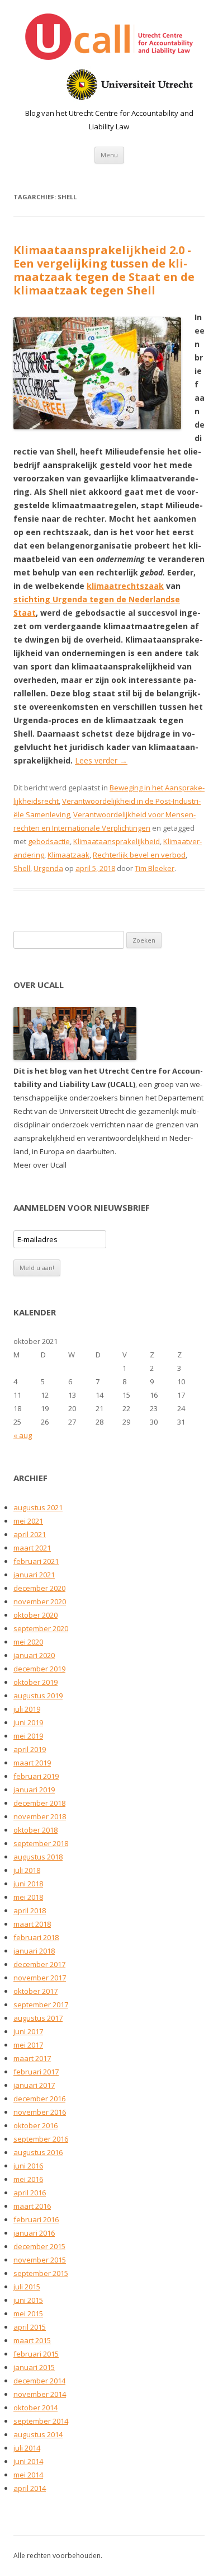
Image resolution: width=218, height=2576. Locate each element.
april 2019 (30, 1749)
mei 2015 (28, 2313)
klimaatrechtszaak (125, 586)
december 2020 (39, 1588)
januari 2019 (34, 1790)
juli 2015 (27, 2287)
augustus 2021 (38, 1507)
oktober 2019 (35, 1682)
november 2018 (40, 1816)
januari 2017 (34, 2085)
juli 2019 (27, 1709)
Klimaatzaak (68, 855)
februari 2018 (36, 1937)
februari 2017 (36, 2072)
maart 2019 (32, 1763)
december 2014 (39, 2381)
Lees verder (101, 760)
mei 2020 (28, 1642)
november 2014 (40, 2394)
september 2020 (41, 1628)
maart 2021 (32, 1548)
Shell (22, 868)
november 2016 (40, 2112)
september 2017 (41, 2004)
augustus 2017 (38, 2018)
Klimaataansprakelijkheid (117, 841)
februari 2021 (36, 1561)
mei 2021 (28, 1521)
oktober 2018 (35, 1830)
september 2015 (41, 2273)
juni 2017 (28, 2031)
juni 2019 (28, 1722)
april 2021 (30, 1534)
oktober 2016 (35, 2125)
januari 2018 (34, 1951)
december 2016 (39, 2099)
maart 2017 (32, 2058)
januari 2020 (34, 1655)
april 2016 (30, 2193)
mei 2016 (28, 2179)
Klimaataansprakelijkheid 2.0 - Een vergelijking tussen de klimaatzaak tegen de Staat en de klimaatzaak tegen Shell (104, 270)
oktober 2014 (35, 2408)
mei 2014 (28, 2475)
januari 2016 (34, 2233)
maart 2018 (32, 1924)
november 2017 (40, 1978)
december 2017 (39, 1964)
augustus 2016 (38, 2152)
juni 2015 (28, 2300)
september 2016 (41, 2139)
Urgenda (48, 868)
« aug (23, 1435)
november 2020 (40, 1601)
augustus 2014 (38, 2434)
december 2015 (39, 2246)
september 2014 (41, 2421)
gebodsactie (49, 841)
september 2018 (41, 1843)
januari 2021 (34, 1575)
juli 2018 (27, 1870)
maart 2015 (32, 2340)
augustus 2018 (38, 1857)
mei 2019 (28, 1736)
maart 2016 (32, 2206)
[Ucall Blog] (109, 39)
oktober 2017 (35, 1991)
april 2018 (30, 1910)
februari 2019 (36, 1776)
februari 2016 (36, 2219)
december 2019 (39, 1669)
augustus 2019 (38, 1696)
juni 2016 (28, 2166)
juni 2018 (28, 1884)
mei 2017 (28, 2045)
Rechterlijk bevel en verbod (139, 855)
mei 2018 (28, 1897)
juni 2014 (28, 2461)
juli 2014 (27, 2448)
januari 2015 (34, 2367)
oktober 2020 (35, 1615)
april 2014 (30, 2488)
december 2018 (39, 1803)
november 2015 (40, 2260)
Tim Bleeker (155, 868)
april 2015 (30, 2327)
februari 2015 (36, 2354)
